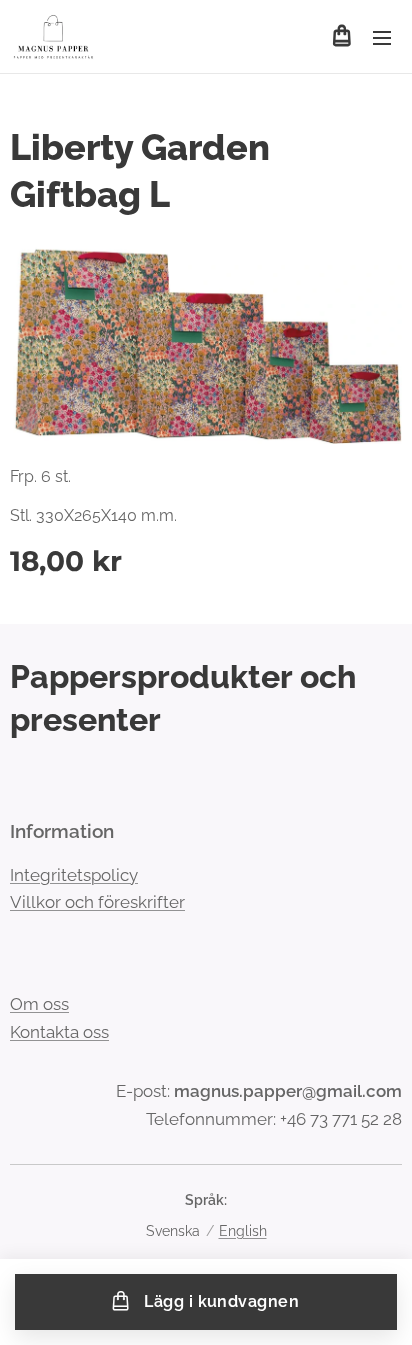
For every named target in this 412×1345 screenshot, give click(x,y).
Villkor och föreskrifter (97, 902)
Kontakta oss (59, 1032)
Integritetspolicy (74, 875)
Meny (382, 37)
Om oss (39, 1004)
